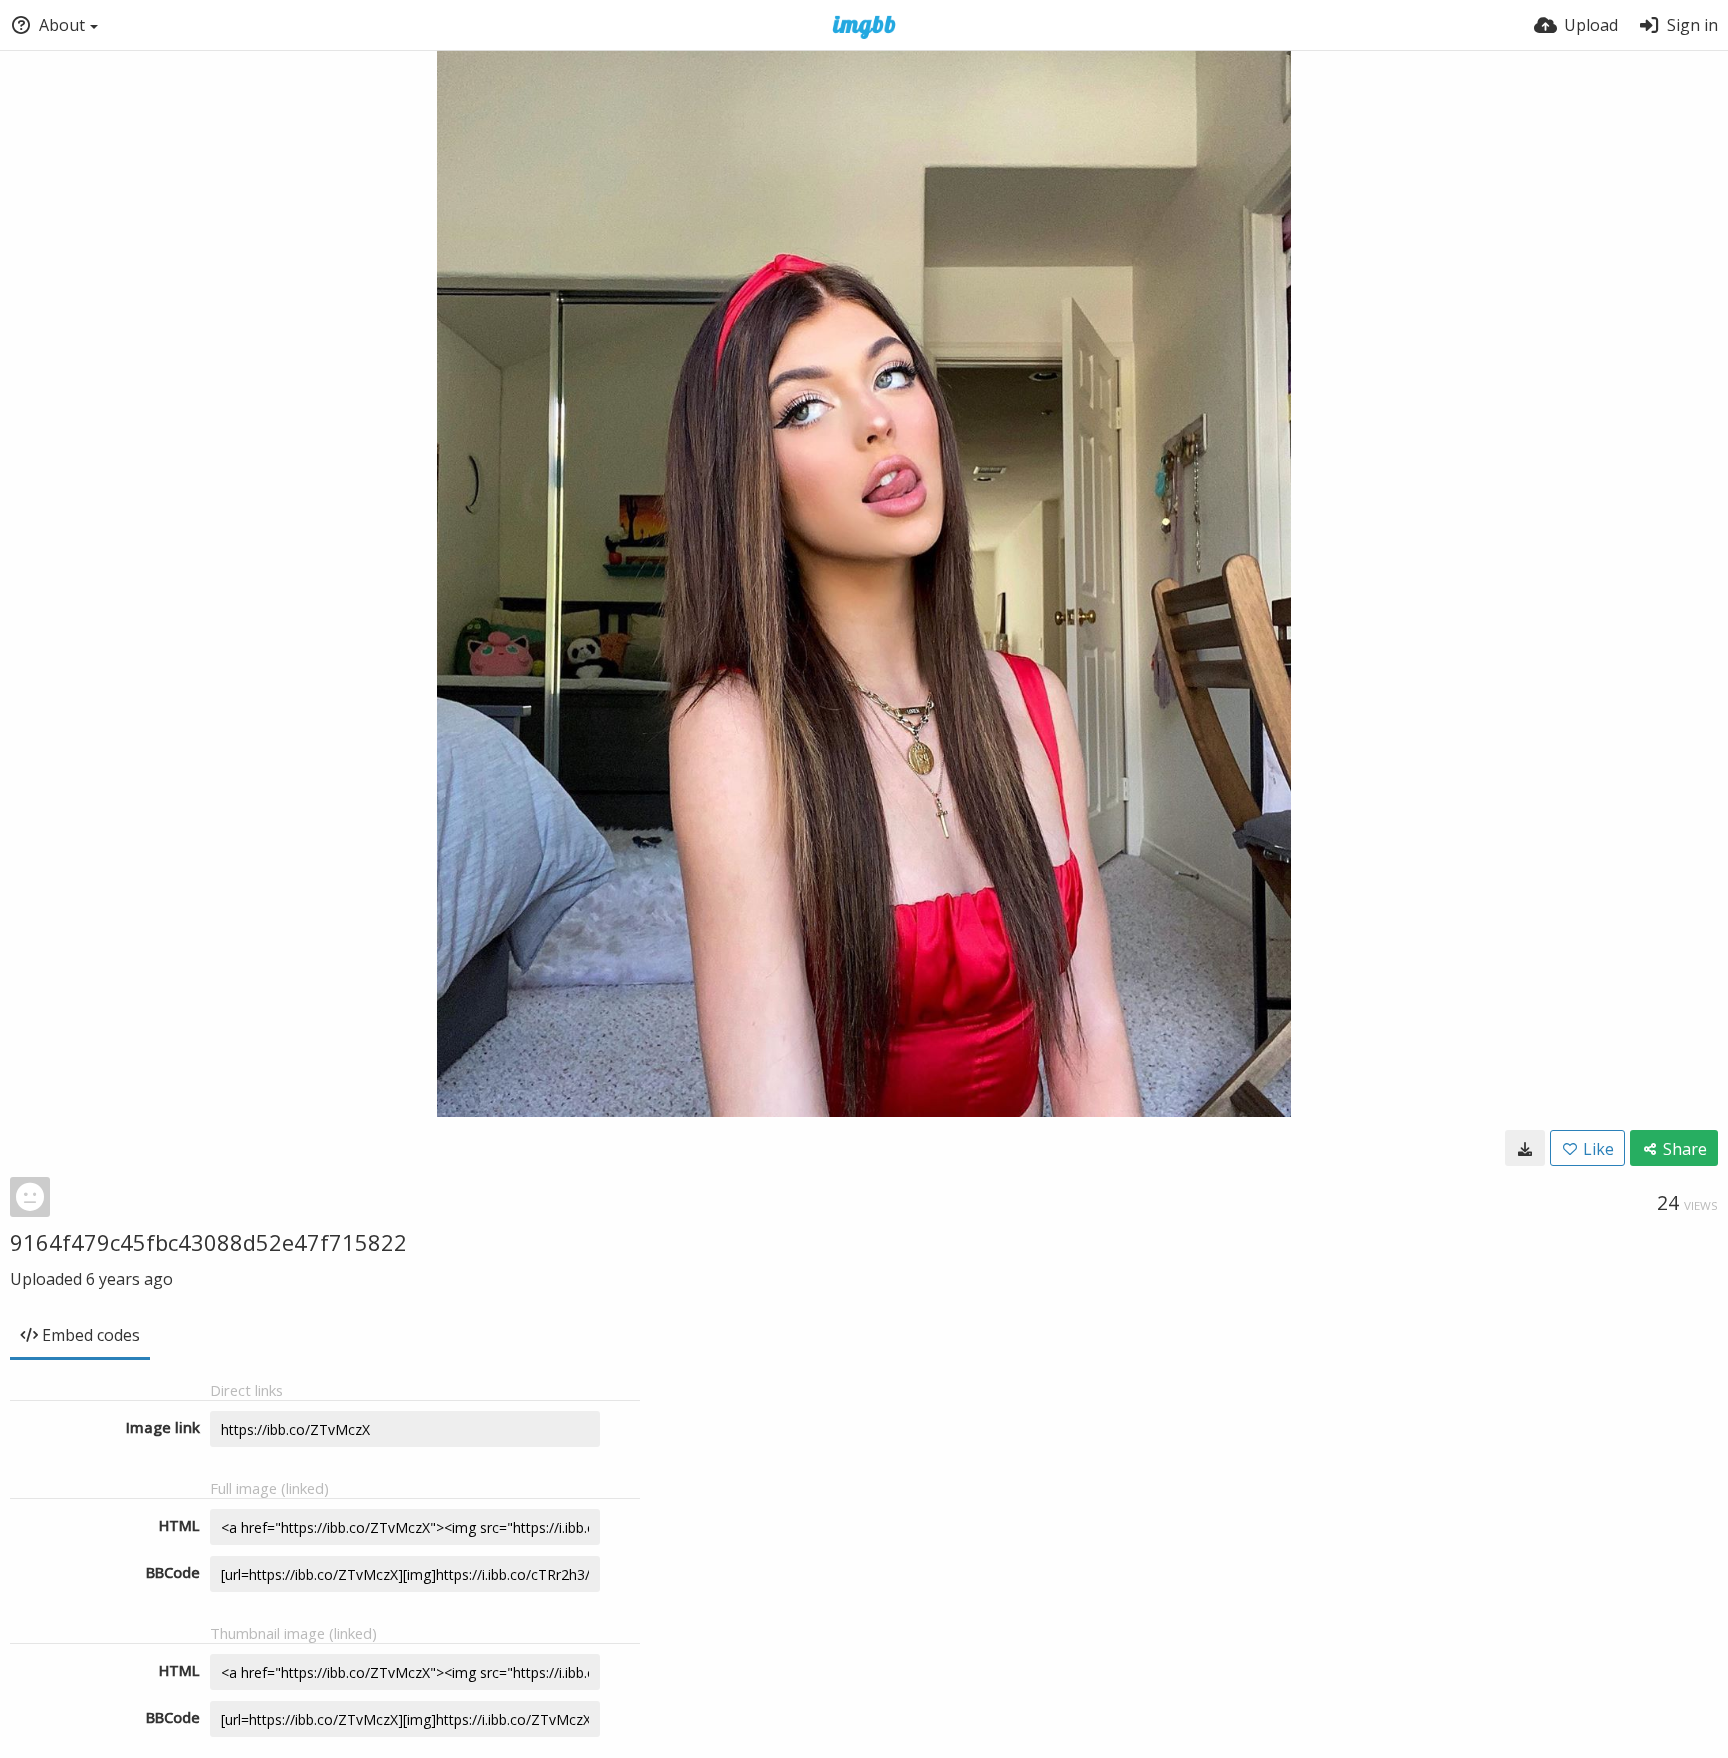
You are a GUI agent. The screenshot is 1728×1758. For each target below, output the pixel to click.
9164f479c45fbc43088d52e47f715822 (208, 1242)
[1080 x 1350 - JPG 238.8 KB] (1525, 1148)
